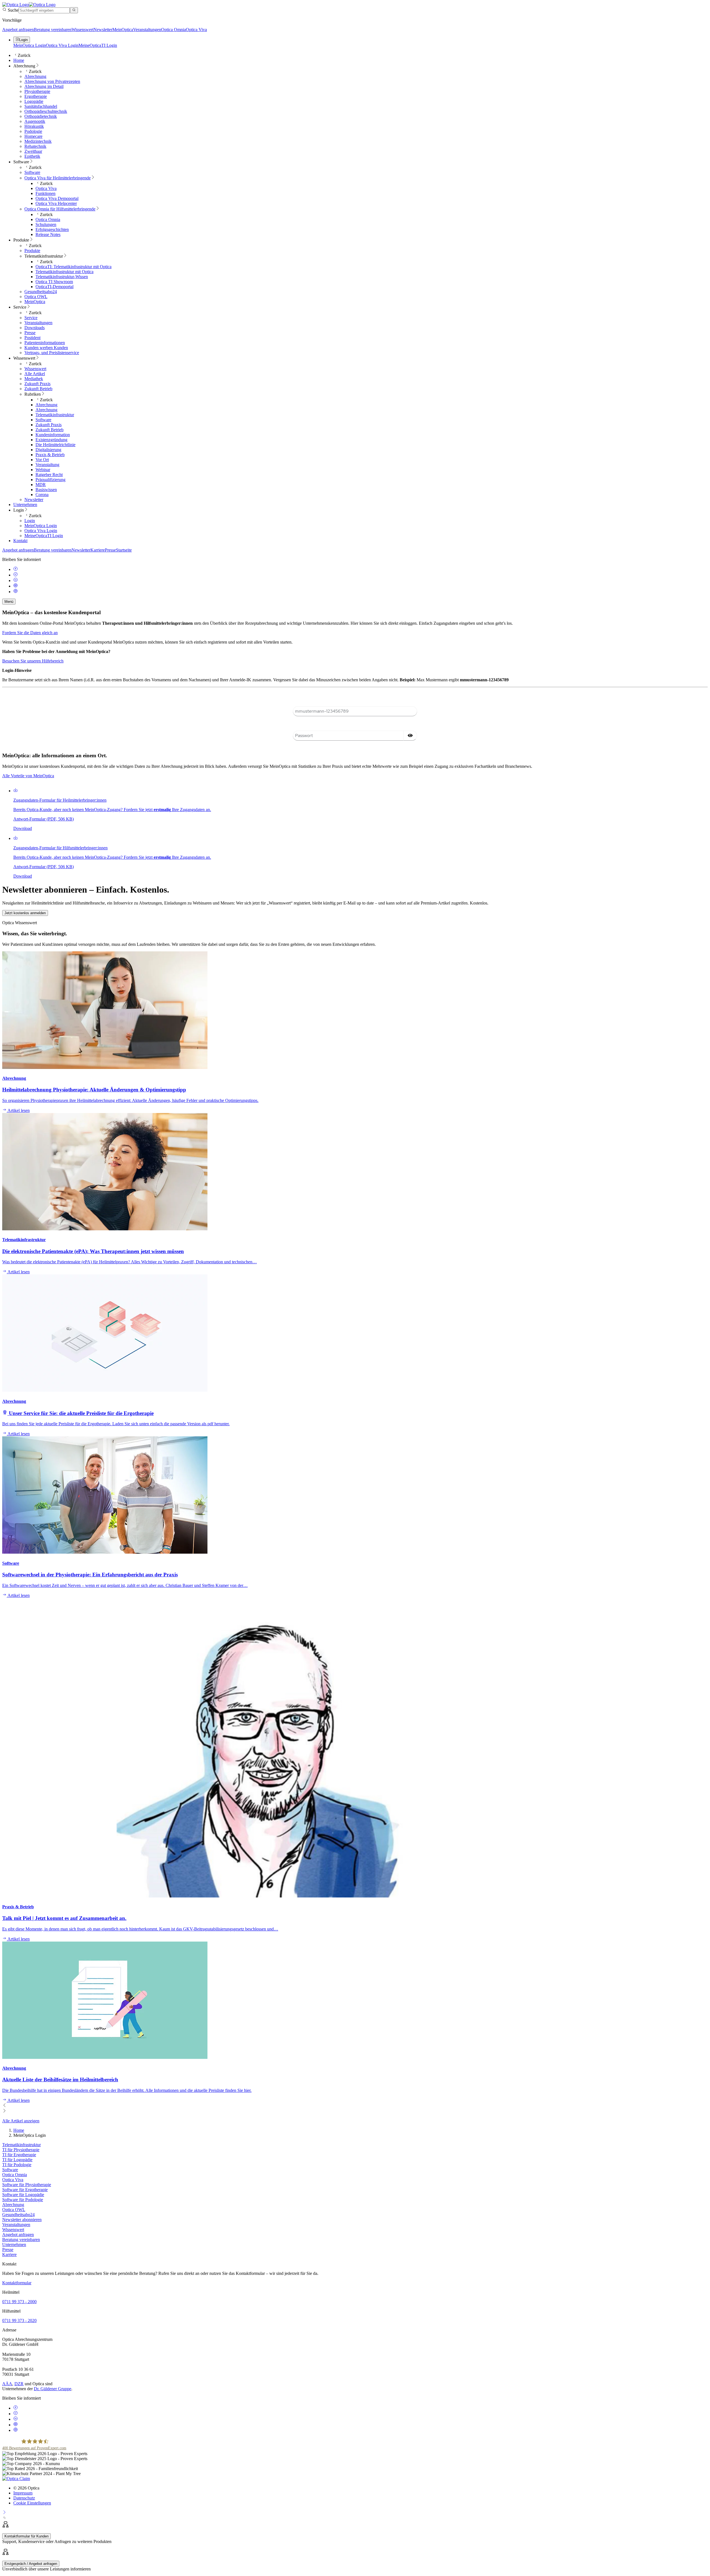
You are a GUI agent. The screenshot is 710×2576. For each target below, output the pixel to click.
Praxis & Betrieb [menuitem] (50, 455)
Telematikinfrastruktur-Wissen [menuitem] (62, 277)
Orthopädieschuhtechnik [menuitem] (46, 111)
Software (10, 2170)
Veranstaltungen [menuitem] (38, 323)
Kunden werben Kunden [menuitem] (46, 348)
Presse (110, 550)
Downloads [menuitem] (35, 328)
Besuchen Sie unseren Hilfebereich (33, 661)
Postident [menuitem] (32, 338)
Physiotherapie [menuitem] (37, 91)
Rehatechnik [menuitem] (35, 146)
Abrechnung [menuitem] (24, 66)
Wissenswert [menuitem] (24, 358)
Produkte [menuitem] (21, 240)
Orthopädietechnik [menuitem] (41, 116)
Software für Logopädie (23, 2195)
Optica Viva (196, 30)
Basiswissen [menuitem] (46, 490)
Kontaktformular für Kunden (26, 2536)
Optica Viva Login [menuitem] (41, 531)
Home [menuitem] (19, 60)
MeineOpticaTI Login (98, 45)
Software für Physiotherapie (27, 2185)
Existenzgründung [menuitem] (51, 440)
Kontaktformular (17, 2283)
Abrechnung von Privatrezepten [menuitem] (52, 81)
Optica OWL (14, 2210)
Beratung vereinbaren (53, 30)
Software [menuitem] (21, 162)
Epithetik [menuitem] (32, 156)
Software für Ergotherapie (25, 2190)
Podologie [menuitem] (33, 131)
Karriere (98, 550)
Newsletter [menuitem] (34, 500)
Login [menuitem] (19, 510)
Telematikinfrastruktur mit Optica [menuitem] (64, 272)
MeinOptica (123, 30)
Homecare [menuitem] (33, 136)
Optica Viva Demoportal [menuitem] (57, 198)
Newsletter (103, 30)
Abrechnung (13, 2205)
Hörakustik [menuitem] (34, 126)
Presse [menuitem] (30, 333)
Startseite (124, 550)
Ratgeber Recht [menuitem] (49, 475)
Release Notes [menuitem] (48, 234)
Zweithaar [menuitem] (33, 151)
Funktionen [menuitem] (45, 193)
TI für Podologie (17, 2165)
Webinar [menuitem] (43, 470)
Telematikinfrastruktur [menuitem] (44, 256)
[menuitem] (58, 178)
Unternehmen (14, 2245)
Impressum (23, 2493)
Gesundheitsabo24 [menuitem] (41, 292)
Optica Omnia (173, 30)
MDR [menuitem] (41, 485)
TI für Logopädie (17, 2160)
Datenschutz (24, 2498)
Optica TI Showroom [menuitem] (54, 282)
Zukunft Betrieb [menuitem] (38, 389)
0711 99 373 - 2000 (19, 2302)
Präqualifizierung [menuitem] (50, 480)
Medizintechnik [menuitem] (38, 141)
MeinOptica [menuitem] (35, 302)
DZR (19, 2384)
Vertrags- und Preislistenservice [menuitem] (52, 353)
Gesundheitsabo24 (18, 2215)
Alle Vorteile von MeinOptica (28, 776)
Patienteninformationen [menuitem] (45, 343)
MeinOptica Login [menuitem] (41, 526)
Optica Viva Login (62, 45)
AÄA (7, 2384)
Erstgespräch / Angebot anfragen (31, 2564)
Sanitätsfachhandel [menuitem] (41, 106)
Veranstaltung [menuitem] (47, 465)
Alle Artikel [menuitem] (35, 374)
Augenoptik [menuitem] (35, 121)
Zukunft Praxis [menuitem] (37, 384)
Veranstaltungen (147, 30)
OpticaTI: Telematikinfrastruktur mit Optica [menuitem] (73, 267)
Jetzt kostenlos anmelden (25, 913)
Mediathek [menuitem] (34, 379)
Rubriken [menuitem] (33, 394)
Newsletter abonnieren (22, 2220)
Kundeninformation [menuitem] (53, 435)
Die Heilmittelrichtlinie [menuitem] (55, 445)
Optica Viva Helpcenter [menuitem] (56, 203)
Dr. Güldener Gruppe (53, 2389)
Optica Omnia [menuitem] (48, 219)
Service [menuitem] (20, 307)
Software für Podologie (23, 2200)
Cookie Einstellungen (32, 2503)
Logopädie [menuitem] (34, 101)
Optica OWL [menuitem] (36, 297)
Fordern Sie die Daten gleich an (30, 633)
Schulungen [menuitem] (46, 224)
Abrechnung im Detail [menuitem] (44, 86)
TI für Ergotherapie (19, 2155)
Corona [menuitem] (42, 495)
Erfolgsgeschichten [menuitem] (52, 229)
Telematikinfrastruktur (21, 2145)
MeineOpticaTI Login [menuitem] (44, 536)
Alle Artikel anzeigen (21, 2121)
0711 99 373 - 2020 (19, 2320)
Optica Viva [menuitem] (46, 188)
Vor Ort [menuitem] (42, 460)
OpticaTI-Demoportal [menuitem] (54, 287)
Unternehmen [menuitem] (25, 505)
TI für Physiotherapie (21, 2150)
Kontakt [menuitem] (20, 541)
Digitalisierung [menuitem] (48, 450)
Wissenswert (83, 30)
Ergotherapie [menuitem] (36, 96)
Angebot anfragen (18, 30)
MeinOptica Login (30, 45)
